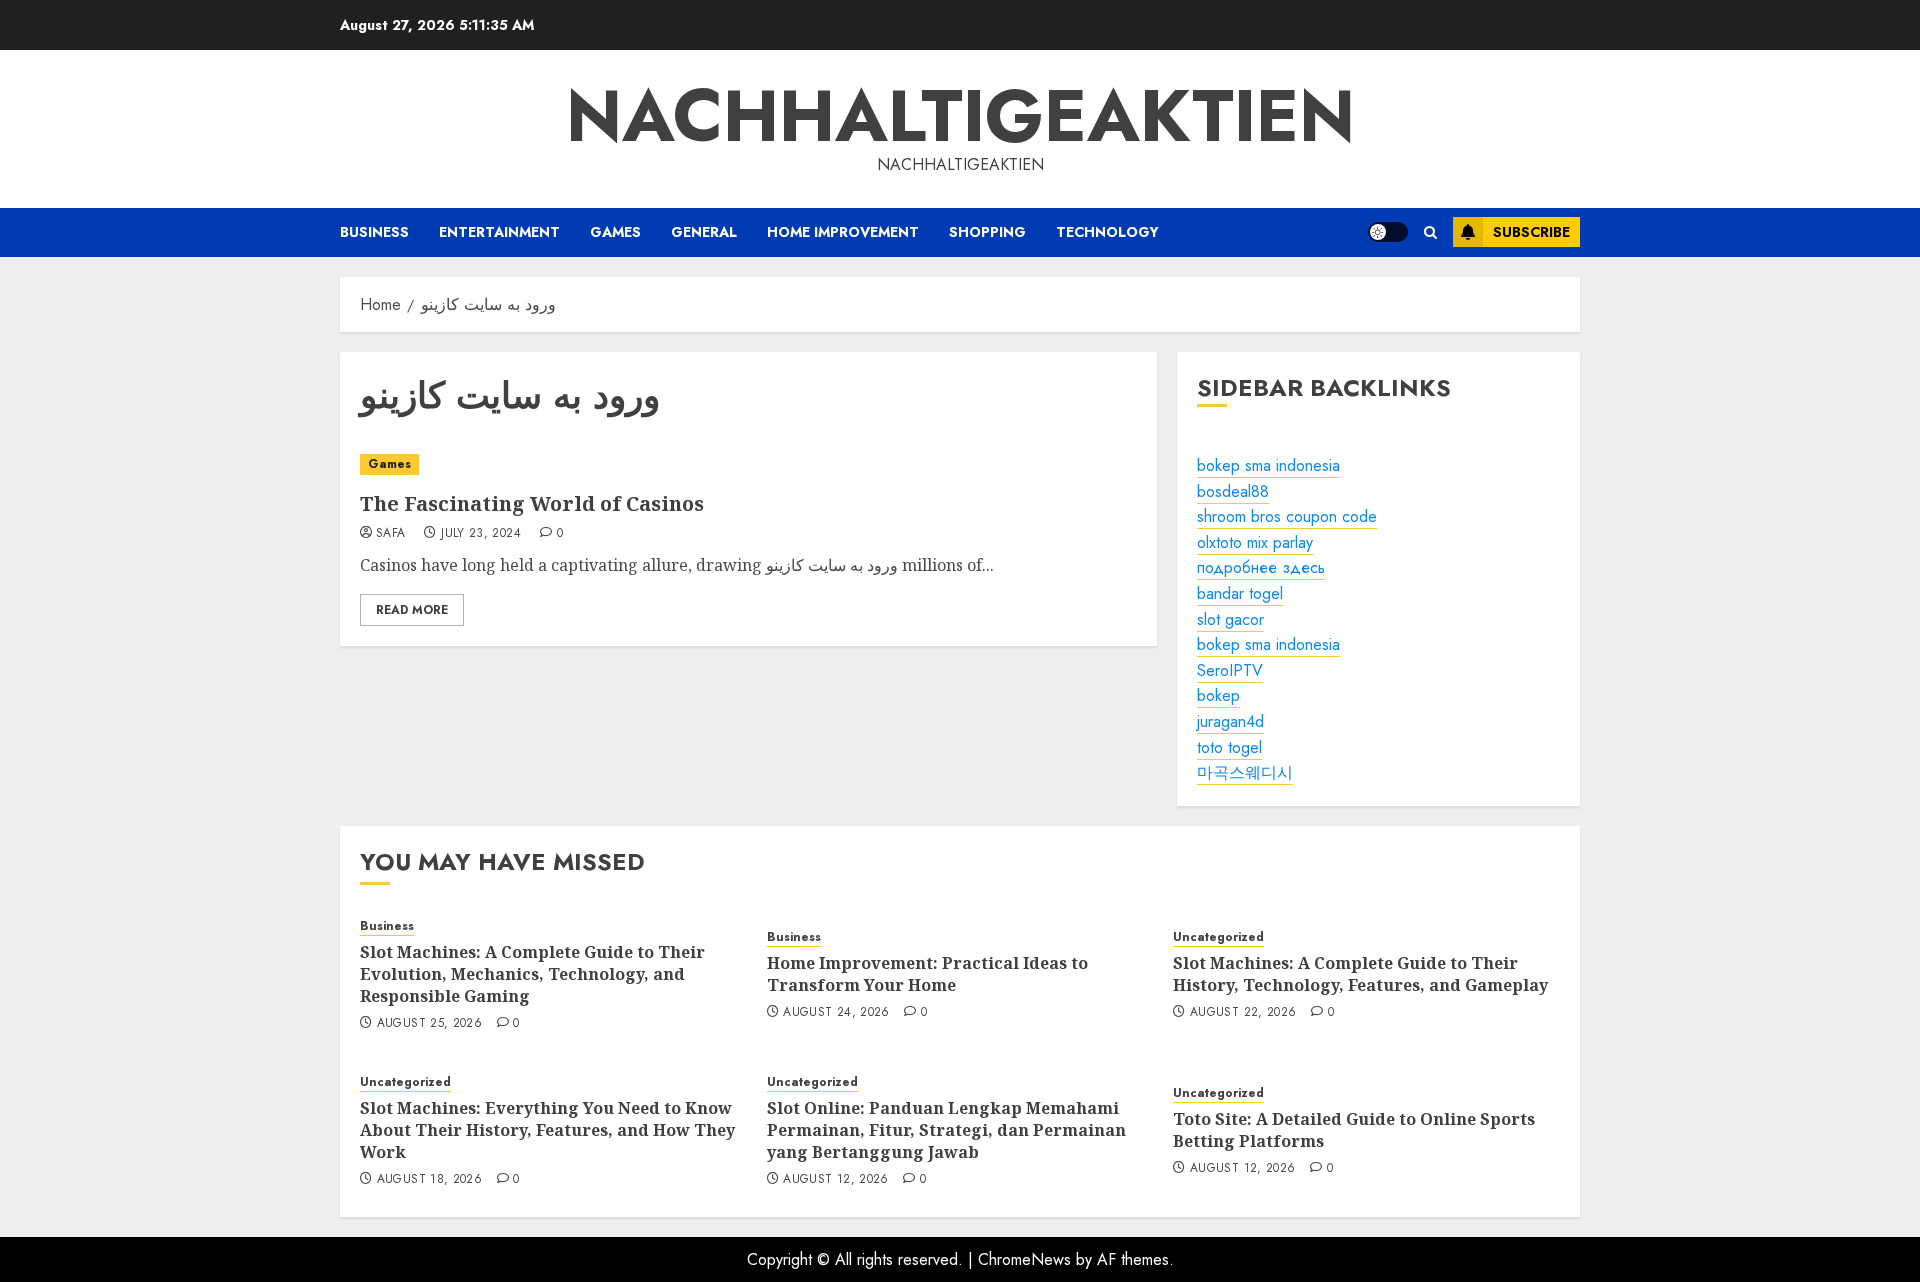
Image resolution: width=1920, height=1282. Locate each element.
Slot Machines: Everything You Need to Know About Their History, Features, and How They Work (547, 1130)
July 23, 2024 (481, 534)
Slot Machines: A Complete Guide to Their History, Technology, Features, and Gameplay (1360, 974)
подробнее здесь (1261, 567)
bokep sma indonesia (1268, 465)
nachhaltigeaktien (960, 116)
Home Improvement (843, 232)
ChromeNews (1024, 1259)
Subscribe (1531, 232)
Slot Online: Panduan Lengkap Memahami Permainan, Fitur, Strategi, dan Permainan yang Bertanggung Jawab (946, 1130)
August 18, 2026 (429, 1180)
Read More (412, 610)
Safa (390, 534)
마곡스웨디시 (1245, 772)
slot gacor (1230, 619)
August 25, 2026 (429, 1024)
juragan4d (1230, 721)
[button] (1430, 232)
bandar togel (1240, 593)
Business (374, 232)
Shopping (987, 232)
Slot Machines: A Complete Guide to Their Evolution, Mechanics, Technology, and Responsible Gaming (532, 974)
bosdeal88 (1233, 491)
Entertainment (499, 232)
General (704, 232)
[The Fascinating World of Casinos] (748, 464)
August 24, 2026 (836, 1013)
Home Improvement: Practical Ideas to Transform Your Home (927, 974)
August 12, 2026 (835, 1180)
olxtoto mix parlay (1255, 542)
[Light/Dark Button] (1388, 232)
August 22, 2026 (1243, 1013)
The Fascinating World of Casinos (532, 503)
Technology (1107, 232)
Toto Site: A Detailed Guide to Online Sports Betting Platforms (1354, 1130)
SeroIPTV (1230, 670)
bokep (1218, 695)
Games (615, 232)
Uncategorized (1218, 937)
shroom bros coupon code (1287, 516)
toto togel (1229, 747)
